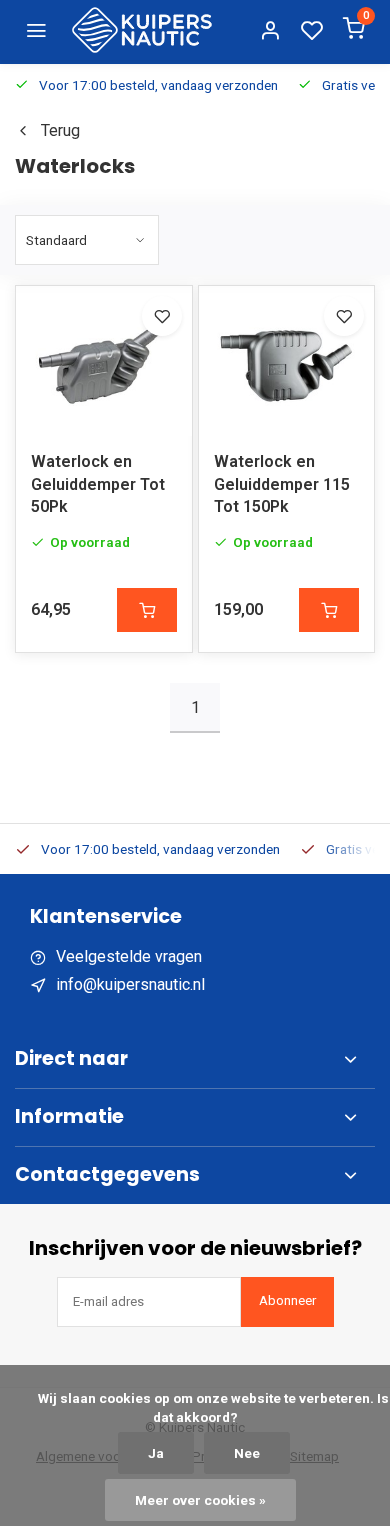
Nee (247, 1453)
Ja (156, 1453)
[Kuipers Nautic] (142, 30)
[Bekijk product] (147, 610)
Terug (60, 130)
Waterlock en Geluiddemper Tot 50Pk (98, 484)
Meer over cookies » (200, 1500)
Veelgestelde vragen (129, 956)
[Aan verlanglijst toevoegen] (162, 316)
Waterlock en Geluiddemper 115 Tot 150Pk (282, 484)
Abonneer (287, 1300)
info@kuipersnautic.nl (130, 984)
